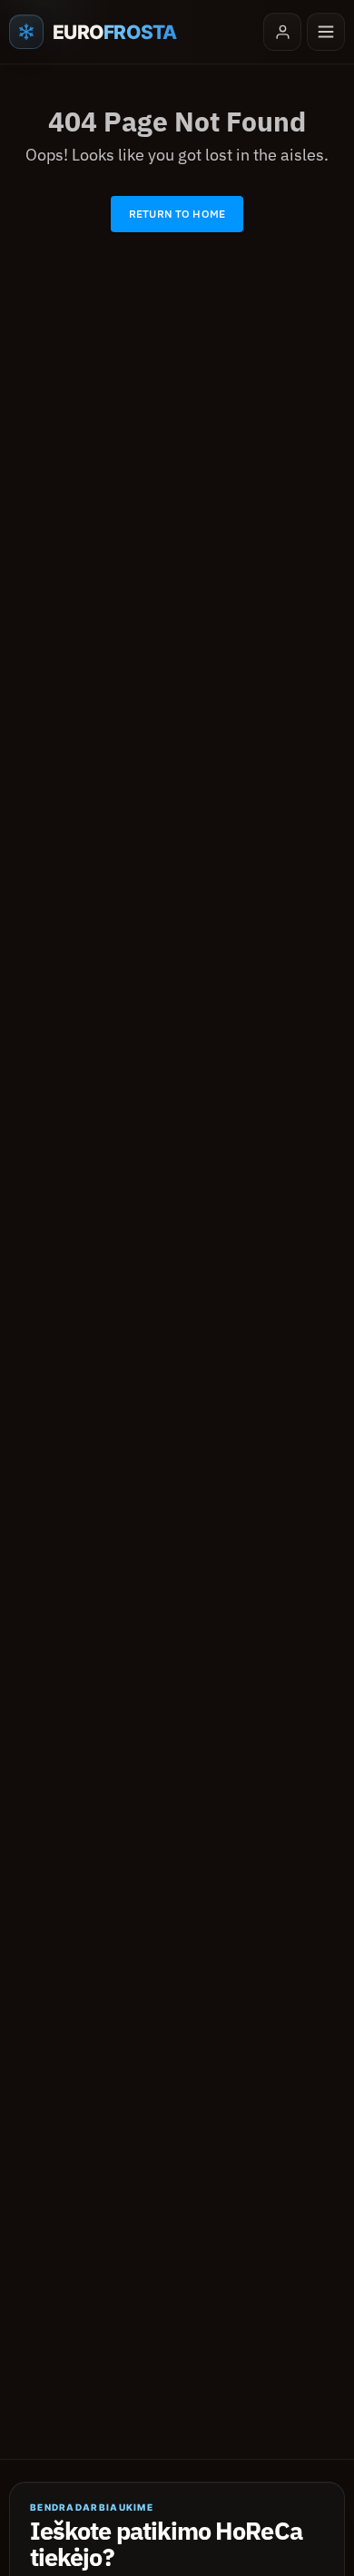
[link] (177, 214)
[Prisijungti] (282, 32)
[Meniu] (326, 32)
